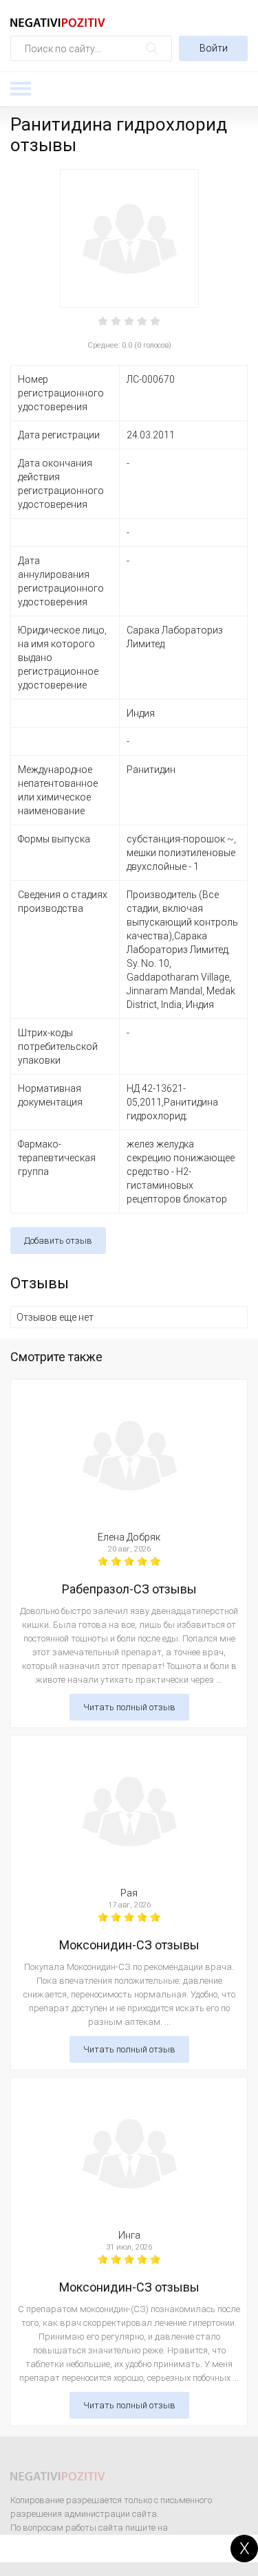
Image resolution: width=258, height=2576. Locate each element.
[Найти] (152, 48)
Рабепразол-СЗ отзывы (129, 1589)
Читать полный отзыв (129, 1707)
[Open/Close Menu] (21, 89)
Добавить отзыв (58, 1241)
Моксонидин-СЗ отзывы (129, 1945)
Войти (214, 48)
